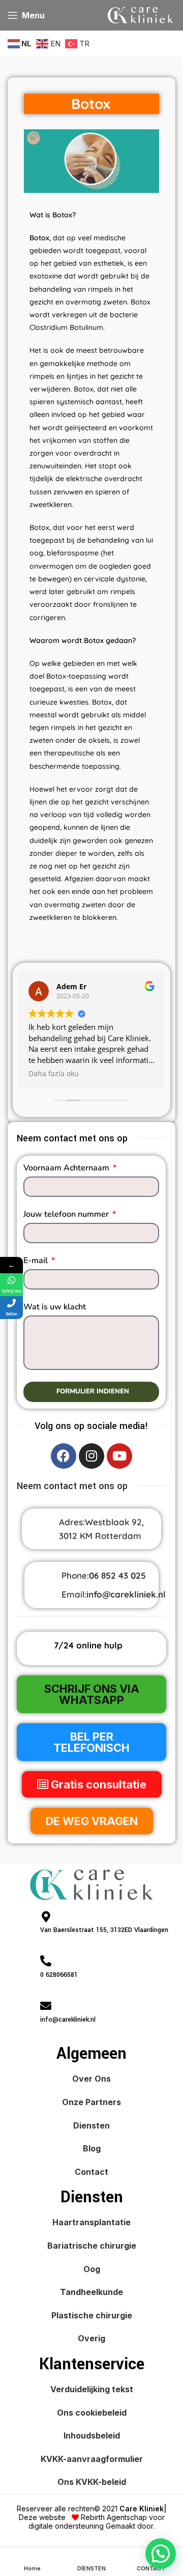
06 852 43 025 (117, 1575)
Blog (92, 2148)
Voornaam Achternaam (67, 1168)
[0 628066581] (46, 1961)
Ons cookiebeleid (92, 2413)
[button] (161, 2554)
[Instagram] (91, 1456)
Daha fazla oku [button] (54, 1074)
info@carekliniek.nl (126, 1594)
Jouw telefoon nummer (67, 1214)
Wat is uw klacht (55, 1307)
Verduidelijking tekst (92, 2389)
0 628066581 (59, 1975)
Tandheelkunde (91, 2292)
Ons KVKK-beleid (92, 2482)
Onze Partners (91, 2102)
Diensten (91, 2125)
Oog (92, 2269)
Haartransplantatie (91, 2222)
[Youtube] (119, 1456)
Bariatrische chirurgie (92, 2246)
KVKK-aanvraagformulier (92, 2459)
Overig (91, 2338)
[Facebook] (64, 1456)
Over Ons (91, 2079)
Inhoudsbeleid (92, 2435)
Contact (91, 2172)
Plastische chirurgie (92, 2315)
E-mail (37, 1261)
